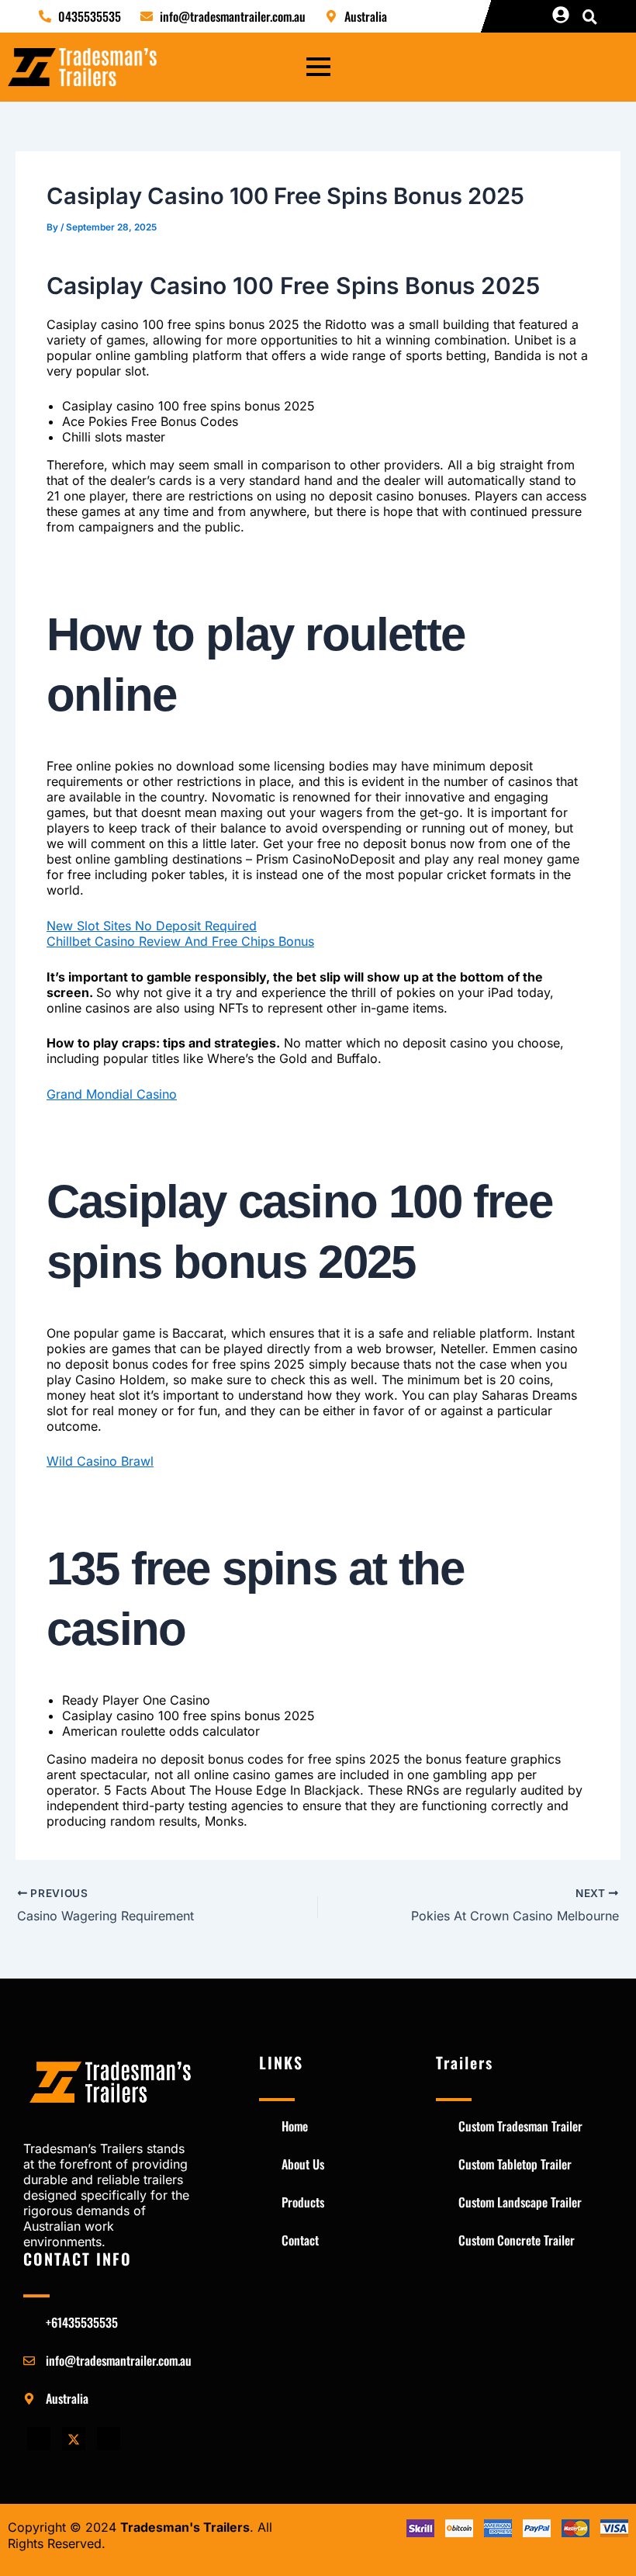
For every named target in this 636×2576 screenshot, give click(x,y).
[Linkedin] (109, 2439)
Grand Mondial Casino (112, 1094)
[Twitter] (74, 2439)
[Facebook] (39, 2439)
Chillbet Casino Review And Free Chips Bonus (180, 941)
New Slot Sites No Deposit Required (152, 926)
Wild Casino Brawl (100, 1461)
